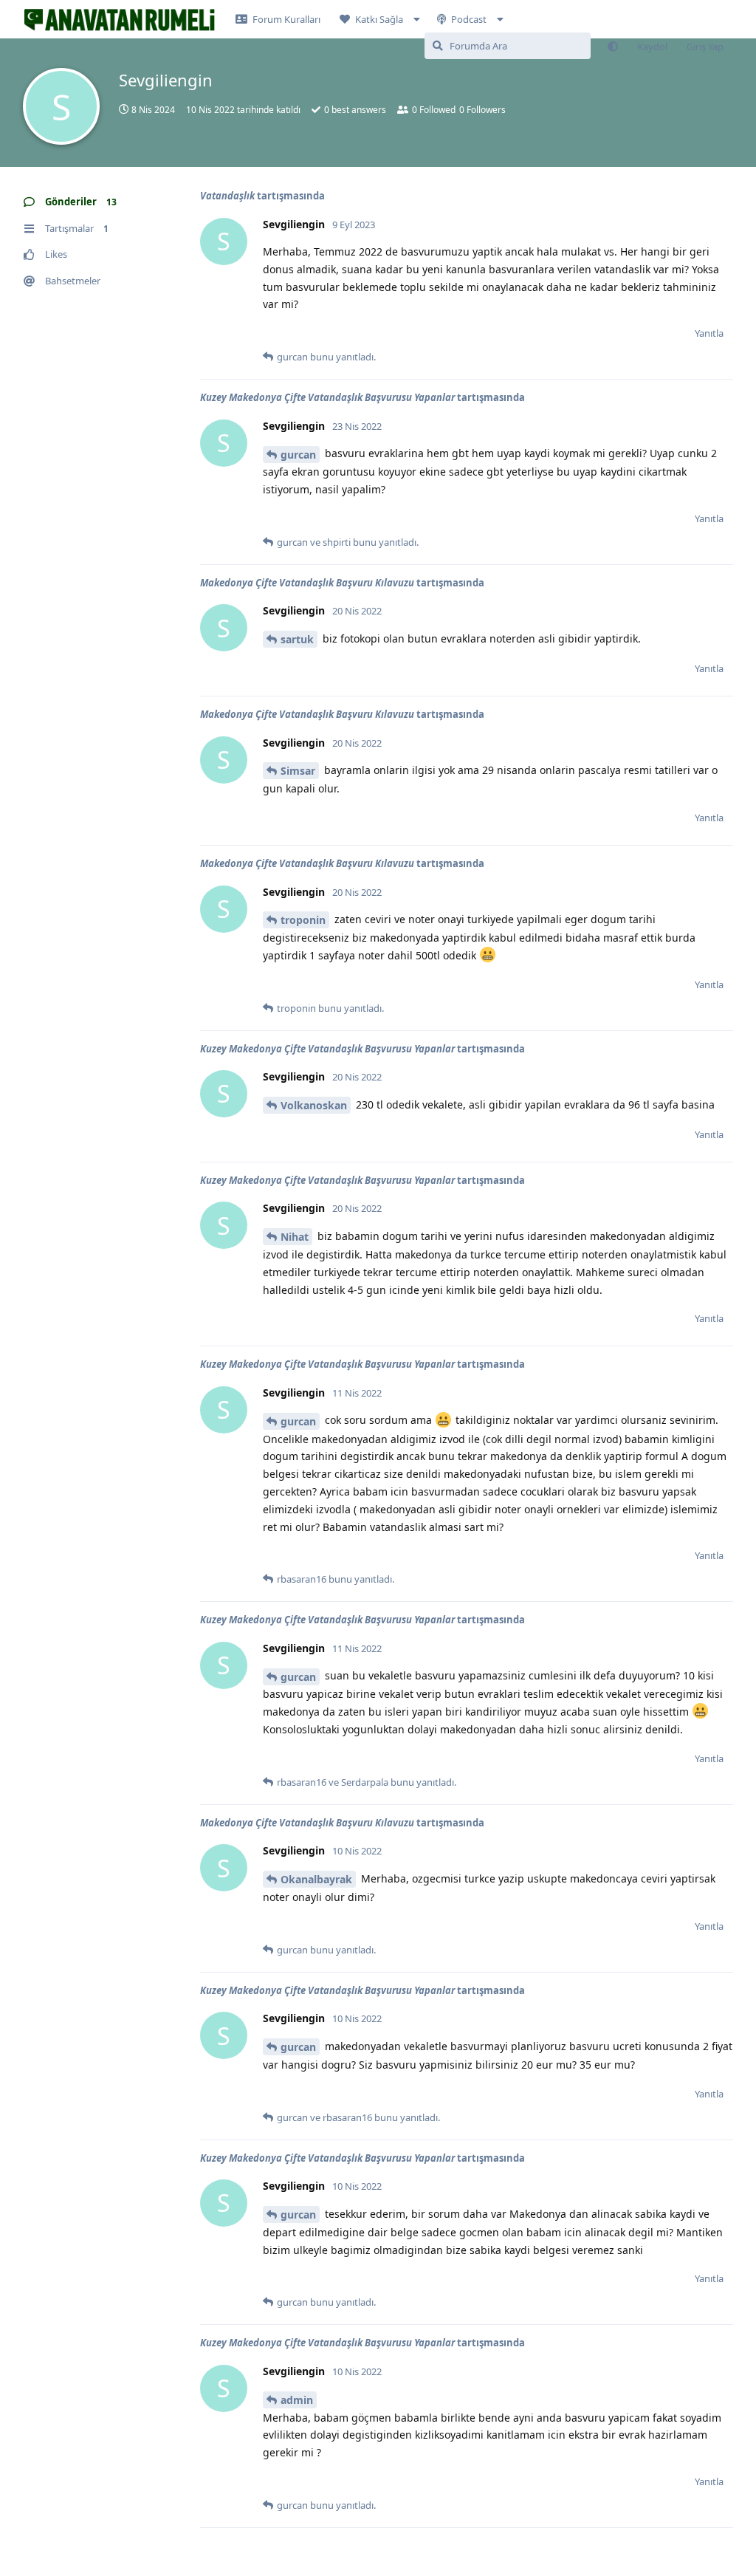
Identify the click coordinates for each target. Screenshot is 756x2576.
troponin (303, 920)
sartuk (297, 639)
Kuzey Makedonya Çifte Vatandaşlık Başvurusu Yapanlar (327, 397)
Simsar (298, 771)
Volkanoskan (314, 1105)
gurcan (298, 455)
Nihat (295, 1237)
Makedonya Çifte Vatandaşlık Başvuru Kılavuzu (307, 583)
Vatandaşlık (227, 196)
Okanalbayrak (316, 1879)
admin (297, 2400)
